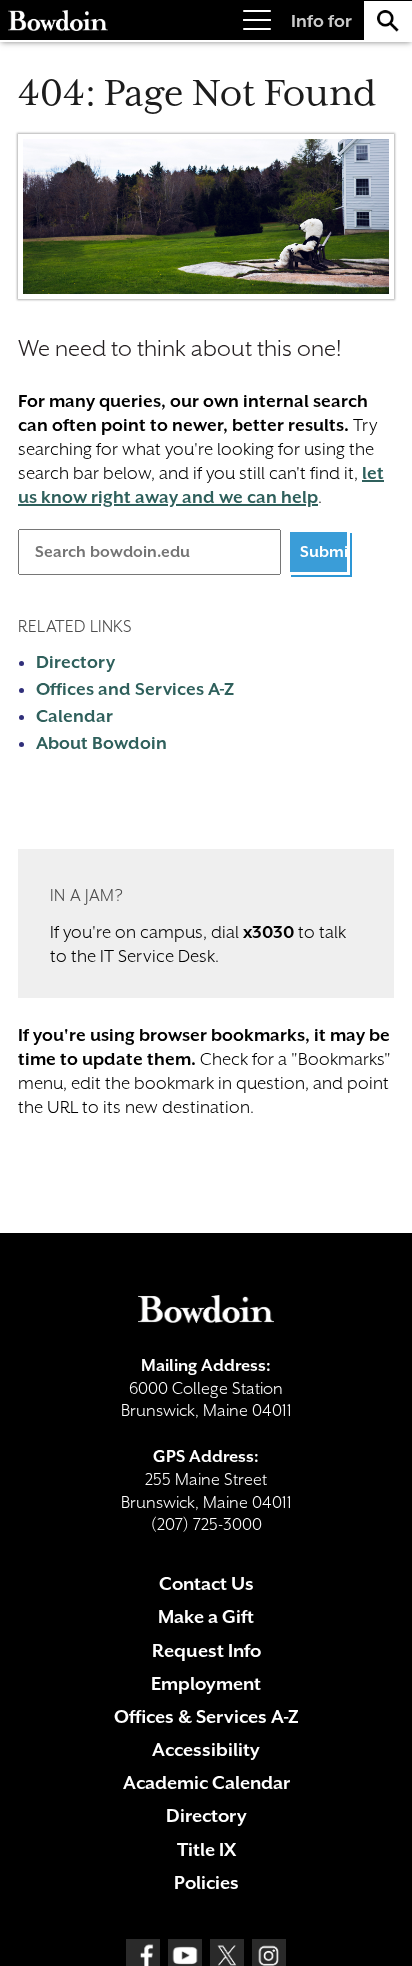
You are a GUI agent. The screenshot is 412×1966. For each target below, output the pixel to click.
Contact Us (206, 1583)
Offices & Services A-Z (206, 1716)
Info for (321, 21)
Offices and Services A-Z (135, 689)
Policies (206, 1882)
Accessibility (206, 1749)
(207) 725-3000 (206, 1524)
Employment (206, 1683)
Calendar (74, 716)
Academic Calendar (206, 1782)
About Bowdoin (101, 743)
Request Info (206, 1650)
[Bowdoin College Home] (58, 20)
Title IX (206, 1849)
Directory (75, 662)
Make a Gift (206, 1616)
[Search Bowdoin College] (388, 20)
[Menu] (257, 20)
